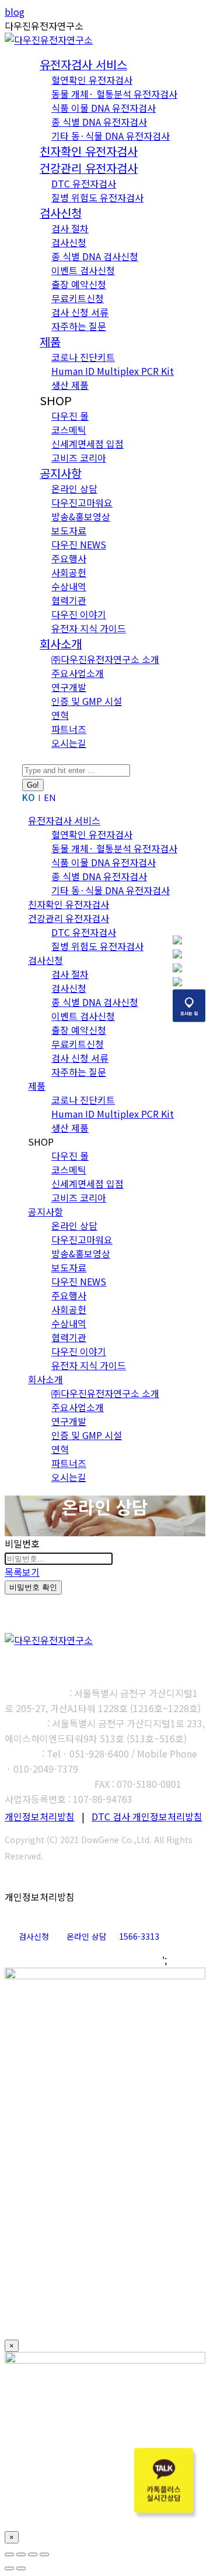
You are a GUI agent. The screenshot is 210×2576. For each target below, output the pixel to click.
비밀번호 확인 (33, 1587)
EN (50, 797)
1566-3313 (139, 1936)
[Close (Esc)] (9, 2554)
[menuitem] (83, 65)
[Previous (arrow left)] (9, 2568)
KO (29, 797)
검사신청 (34, 1936)
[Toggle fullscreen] (33, 2554)
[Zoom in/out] (44, 2554)
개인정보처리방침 (40, 1816)
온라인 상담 (87, 1936)
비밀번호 (22, 1543)
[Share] (21, 2554)
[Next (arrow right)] (21, 2568)
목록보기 (22, 1572)
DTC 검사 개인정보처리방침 (147, 1816)
